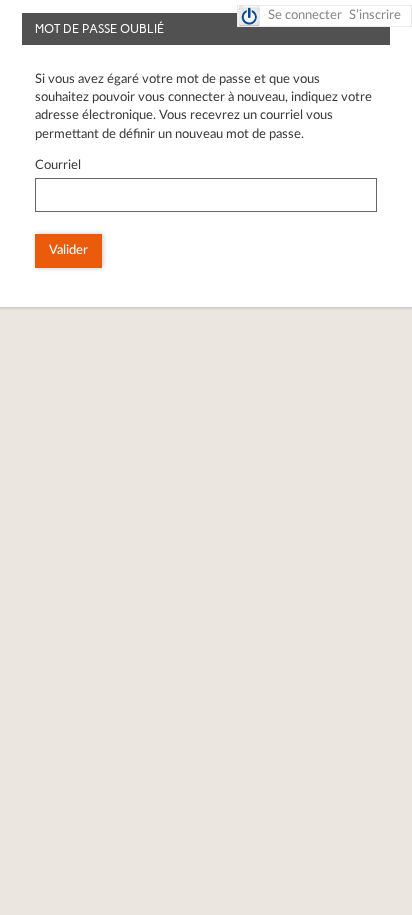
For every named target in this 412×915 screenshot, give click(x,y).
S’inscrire (375, 15)
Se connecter (305, 15)
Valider (68, 250)
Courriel (58, 165)
